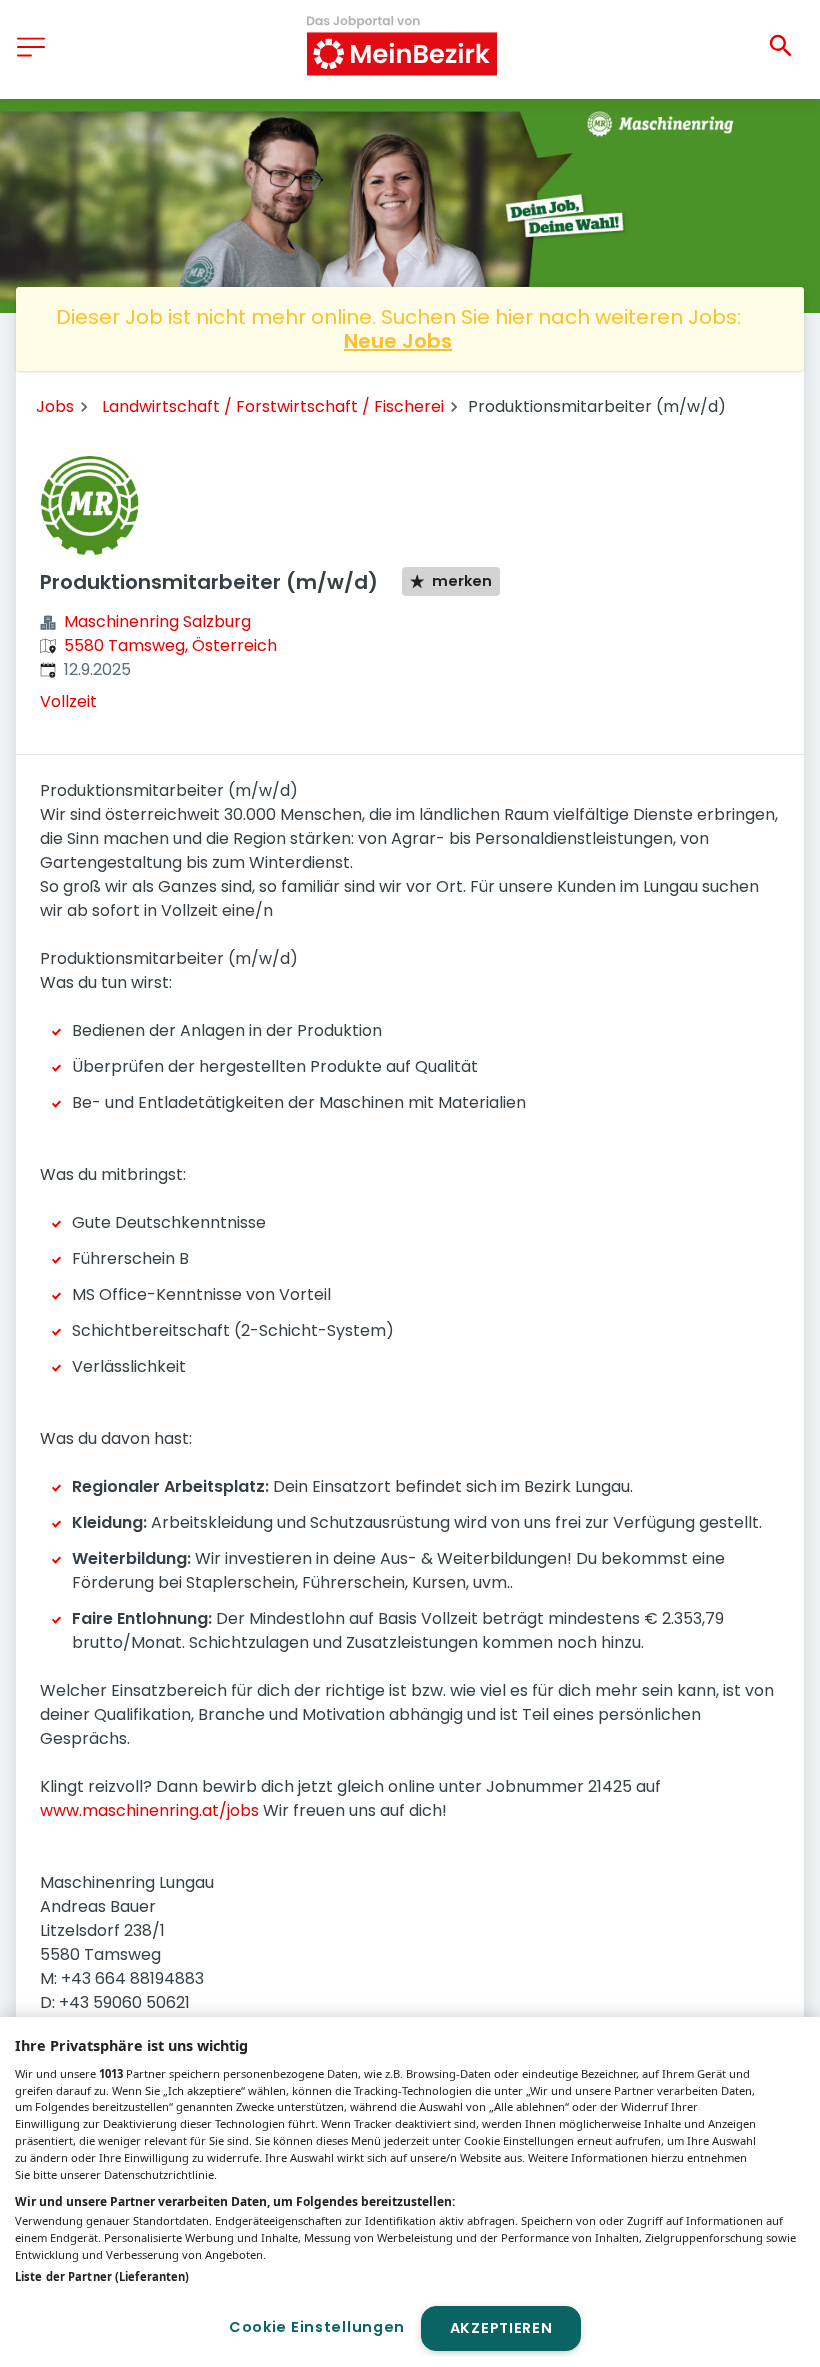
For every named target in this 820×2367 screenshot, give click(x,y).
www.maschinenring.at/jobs (149, 1810)
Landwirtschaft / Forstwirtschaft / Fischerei (273, 406)
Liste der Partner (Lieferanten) (102, 2276)
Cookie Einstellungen (317, 2327)
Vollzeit (68, 701)
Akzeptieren (501, 2328)
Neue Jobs (398, 341)
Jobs (55, 406)
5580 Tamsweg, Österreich (170, 645)
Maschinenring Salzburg (157, 621)
